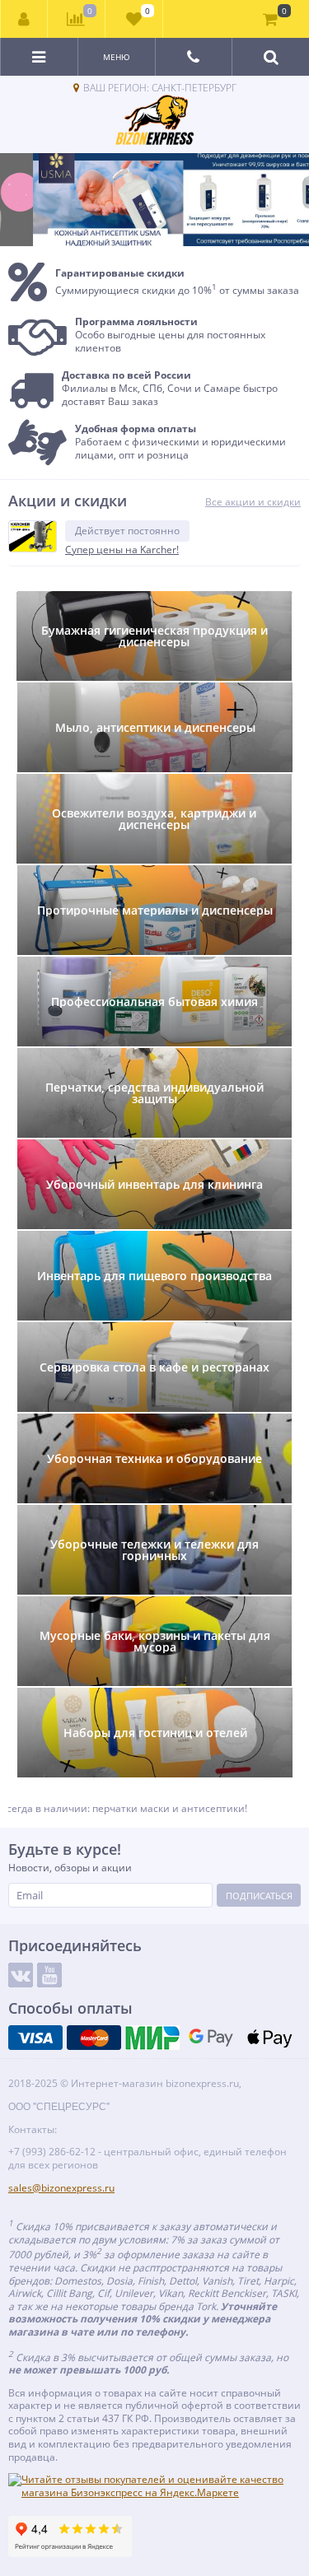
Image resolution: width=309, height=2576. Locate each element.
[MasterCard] (94, 2038)
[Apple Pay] (269, 2038)
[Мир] (152, 2038)
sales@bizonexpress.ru (61, 2188)
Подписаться (259, 1896)
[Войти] (24, 19)
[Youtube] (49, 1975)
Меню (117, 57)
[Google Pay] (211, 2038)
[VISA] (35, 2038)
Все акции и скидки (253, 502)
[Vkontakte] (21, 1975)
